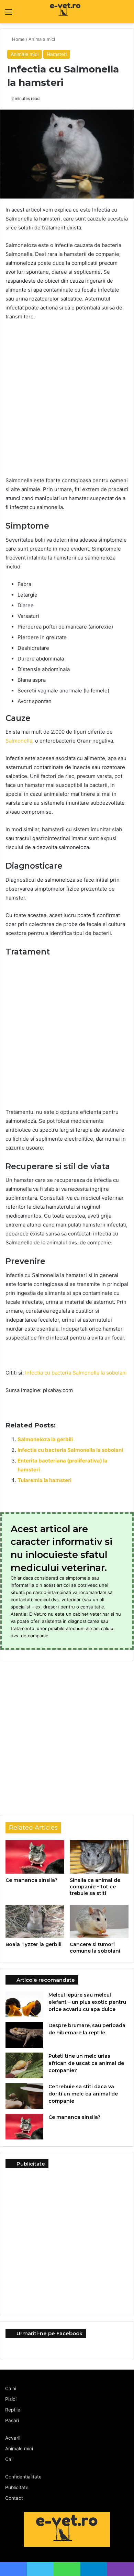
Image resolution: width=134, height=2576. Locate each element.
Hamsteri (57, 54)
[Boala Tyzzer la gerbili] (35, 1921)
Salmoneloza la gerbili (45, 1439)
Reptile (13, 2410)
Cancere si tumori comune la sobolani (95, 1948)
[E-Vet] (52, 12)
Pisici (11, 2399)
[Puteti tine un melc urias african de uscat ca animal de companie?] (24, 2065)
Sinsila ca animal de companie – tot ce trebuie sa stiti (95, 1887)
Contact (14, 2498)
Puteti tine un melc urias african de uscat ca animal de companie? (86, 2063)
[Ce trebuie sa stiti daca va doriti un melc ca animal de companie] (24, 2096)
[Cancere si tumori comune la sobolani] (99, 1921)
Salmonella (19, 741)
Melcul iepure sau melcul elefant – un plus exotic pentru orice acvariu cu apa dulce (87, 2002)
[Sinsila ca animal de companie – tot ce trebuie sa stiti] (99, 1857)
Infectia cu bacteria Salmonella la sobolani (76, 1373)
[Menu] (9, 14)
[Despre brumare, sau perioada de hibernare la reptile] (24, 2035)
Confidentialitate (23, 2477)
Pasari (12, 2420)
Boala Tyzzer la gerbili (33, 1944)
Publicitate (17, 2487)
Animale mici (42, 39)
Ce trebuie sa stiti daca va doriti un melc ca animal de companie (83, 2094)
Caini (11, 2388)
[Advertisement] (67, 397)
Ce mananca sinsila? (31, 1880)
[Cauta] (125, 14)
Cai (9, 2459)
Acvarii (13, 2438)
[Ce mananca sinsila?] (35, 1857)
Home (18, 39)
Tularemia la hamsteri (44, 1480)
